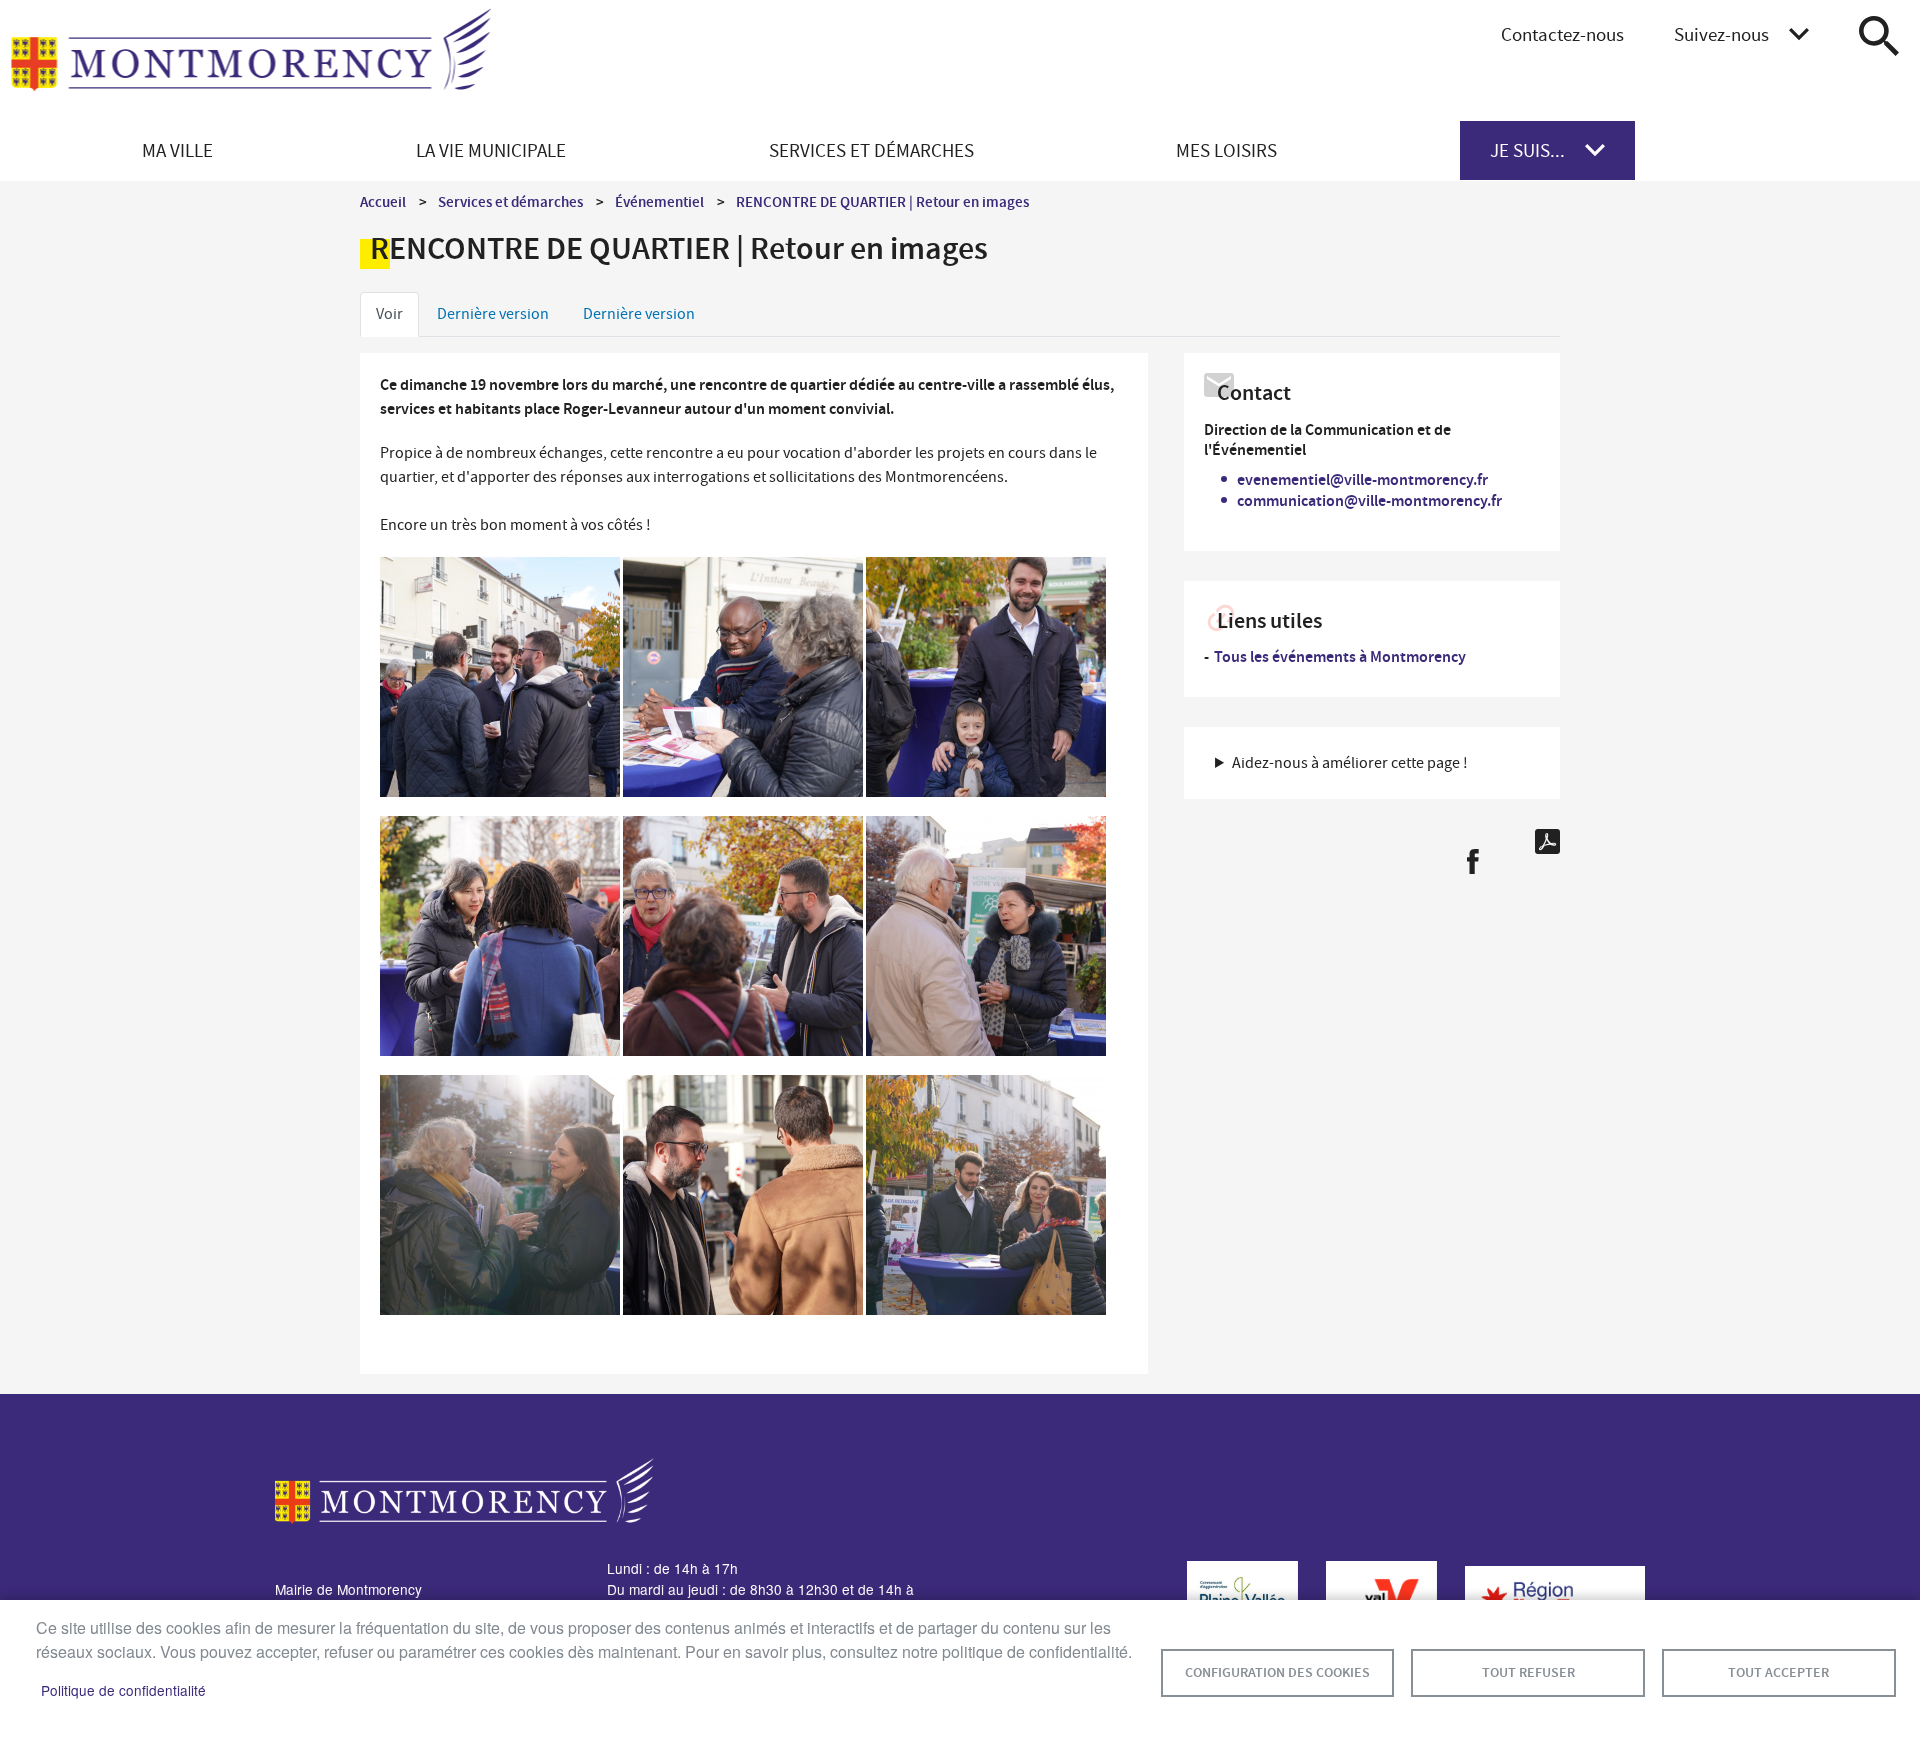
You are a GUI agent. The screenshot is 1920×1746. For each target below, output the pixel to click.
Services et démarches (510, 202)
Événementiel (659, 202)
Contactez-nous (1562, 34)
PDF (1547, 841)
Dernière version (493, 314)
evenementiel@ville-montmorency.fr (1362, 479)
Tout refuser (1528, 1672)
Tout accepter (1778, 1672)
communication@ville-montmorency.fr (1369, 500)
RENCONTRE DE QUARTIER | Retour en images (882, 202)
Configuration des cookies (1277, 1672)
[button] (500, 681)
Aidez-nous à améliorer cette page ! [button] (1350, 763)
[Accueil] (251, 61)
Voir (389, 314)
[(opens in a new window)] (1232, 1596)
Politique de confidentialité (123, 1690)
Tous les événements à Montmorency (1340, 656)
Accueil (383, 202)
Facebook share (1472, 861)
